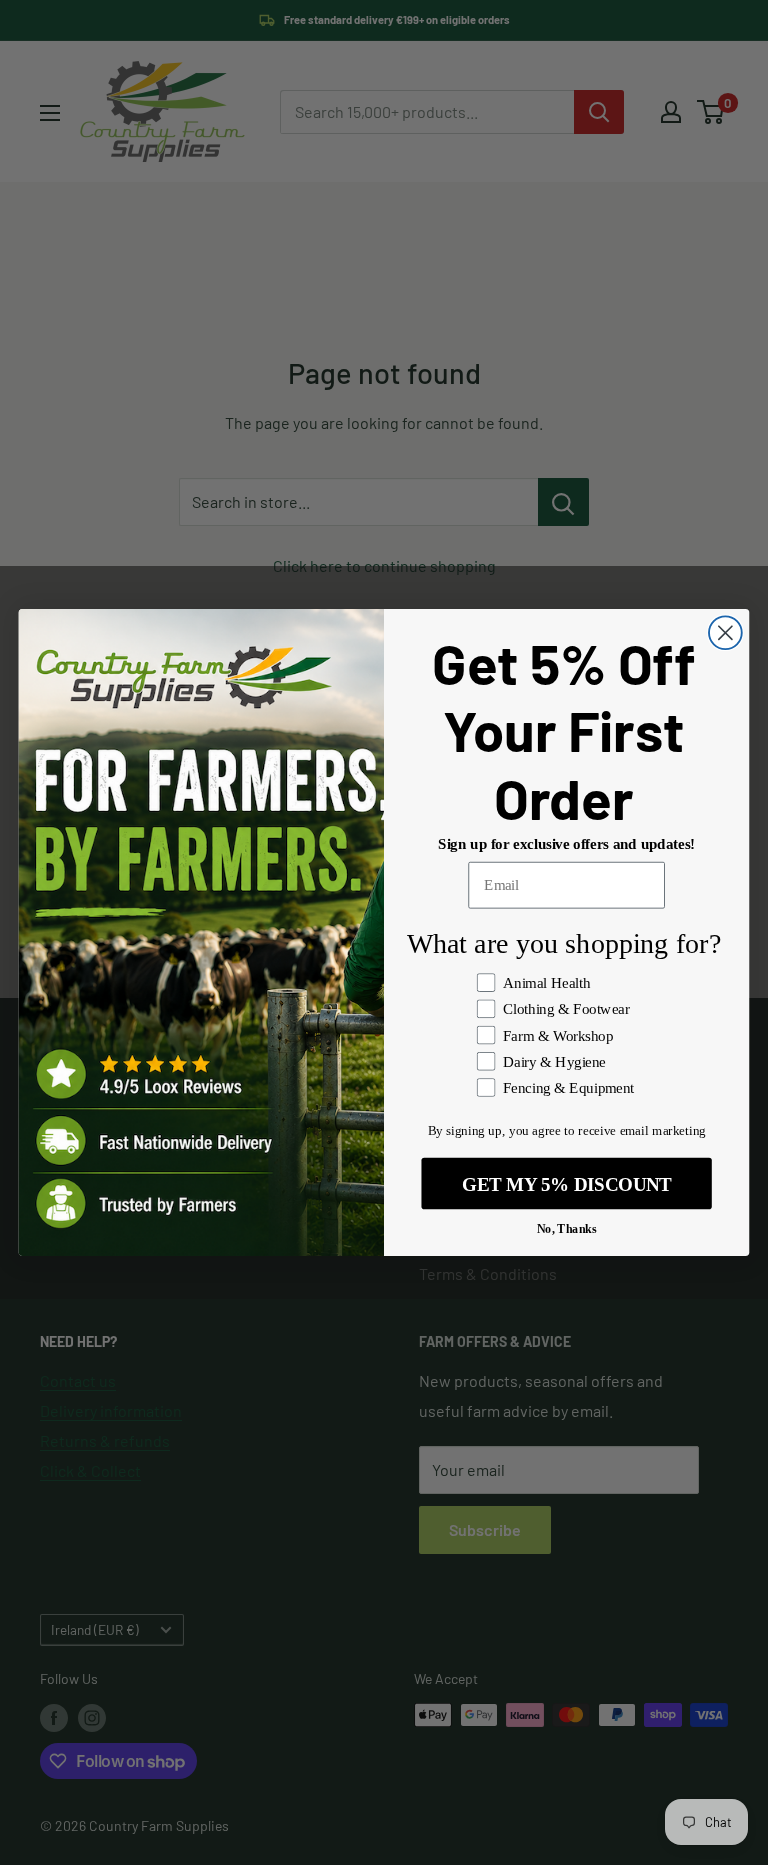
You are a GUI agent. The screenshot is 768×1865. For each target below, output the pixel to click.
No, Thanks (567, 1228)
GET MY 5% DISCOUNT (566, 1183)
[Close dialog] (725, 632)
